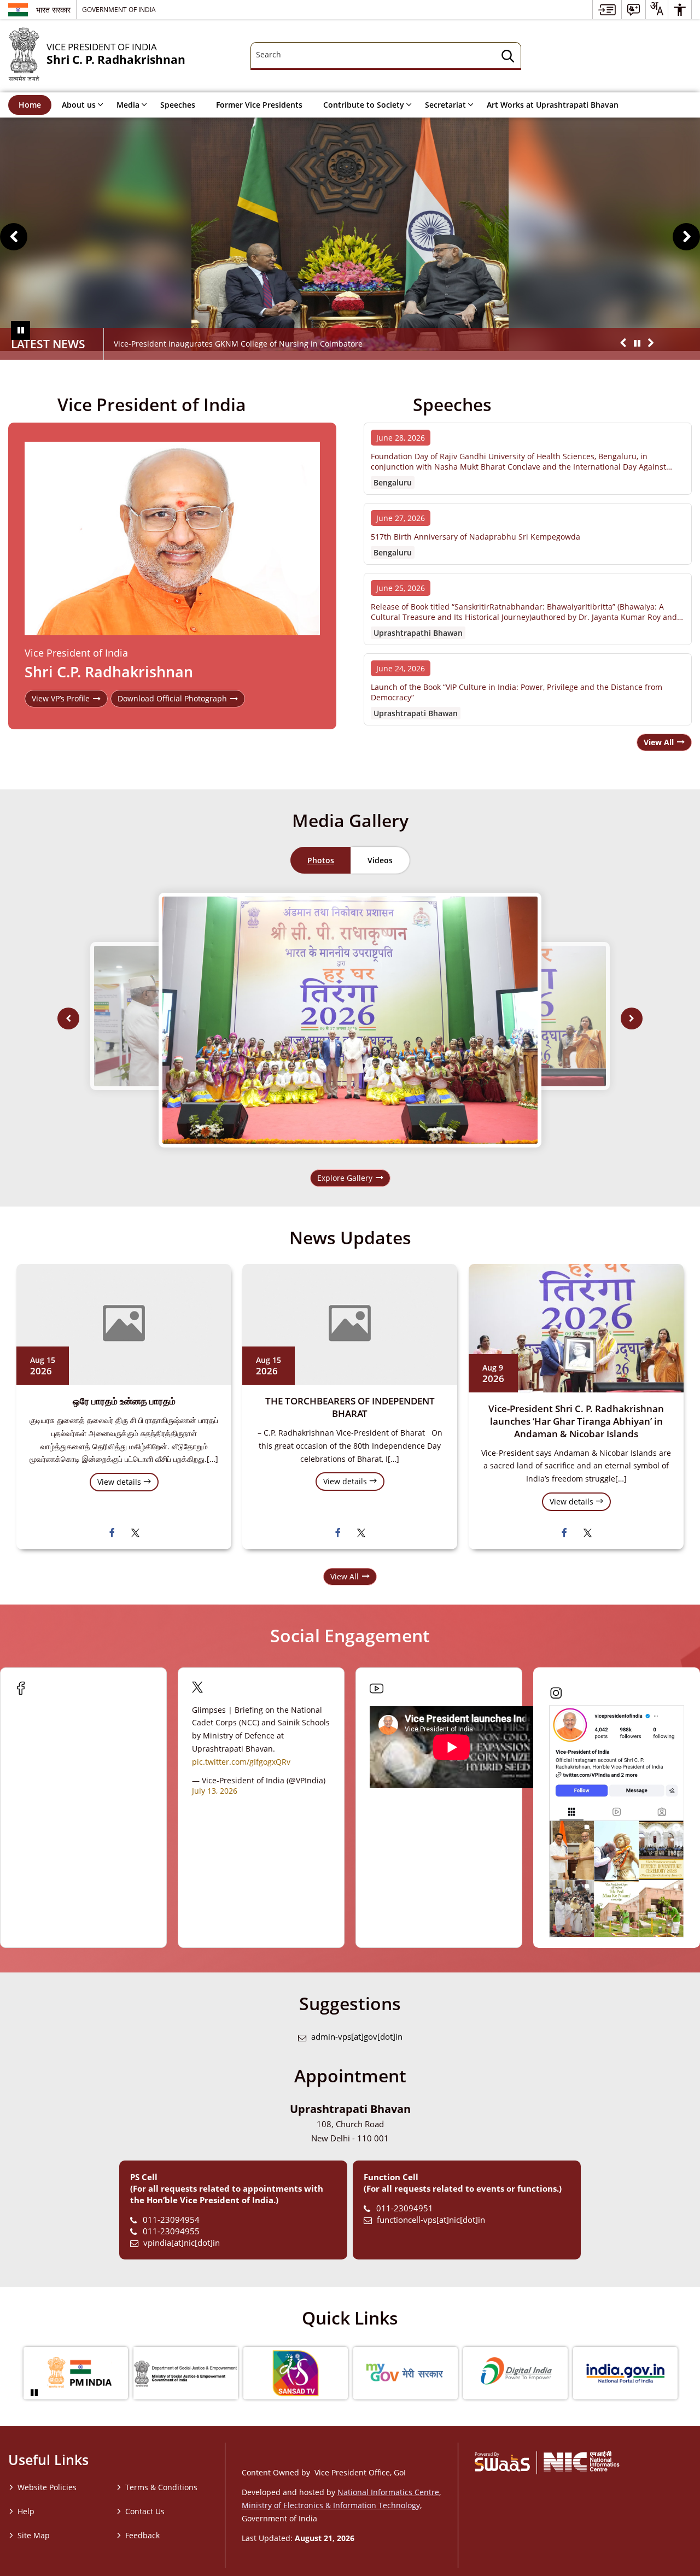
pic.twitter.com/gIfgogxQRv (241, 1762)
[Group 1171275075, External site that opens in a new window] (404, 2373)
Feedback (142, 2535)
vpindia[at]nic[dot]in (182, 2243)
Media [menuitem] (128, 105)
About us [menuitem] (79, 105)
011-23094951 (405, 2208)
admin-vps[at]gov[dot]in (357, 2037)
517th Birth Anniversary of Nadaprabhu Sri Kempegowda (476, 537)
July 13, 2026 (215, 1791)
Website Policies (47, 2487)
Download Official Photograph (172, 698)
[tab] (321, 860)
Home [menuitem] (30, 105)
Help (26, 2511)
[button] (14, 237)
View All (345, 1576)
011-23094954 (171, 2220)
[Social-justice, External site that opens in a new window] (185, 2373)
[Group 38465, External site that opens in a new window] (624, 2373)
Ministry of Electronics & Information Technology (331, 2505)
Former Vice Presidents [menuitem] (259, 105)
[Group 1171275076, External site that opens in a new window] (514, 2373)
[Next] (632, 1018)
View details (120, 1482)
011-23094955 (171, 2231)
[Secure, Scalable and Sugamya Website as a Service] (502, 2461)
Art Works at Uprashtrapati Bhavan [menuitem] (553, 105)
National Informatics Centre (388, 2492)
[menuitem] (607, 10)
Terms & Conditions (161, 2487)
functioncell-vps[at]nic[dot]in (431, 2220)
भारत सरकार (53, 10)
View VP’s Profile (61, 698)
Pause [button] (21, 330)
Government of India (119, 9)
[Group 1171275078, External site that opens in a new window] (75, 2373)
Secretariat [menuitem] (445, 105)
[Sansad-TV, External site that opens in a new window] (294, 2373)
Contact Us (145, 2511)
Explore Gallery (345, 1178)
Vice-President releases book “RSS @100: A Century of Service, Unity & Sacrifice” (259, 344)
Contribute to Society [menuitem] (364, 105)
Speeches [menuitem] (178, 105)
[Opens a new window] (113, 1532)
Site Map (34, 2535)
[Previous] (68, 1018)
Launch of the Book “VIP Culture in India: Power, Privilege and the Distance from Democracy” (517, 692)
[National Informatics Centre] (582, 2461)
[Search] (508, 58)
